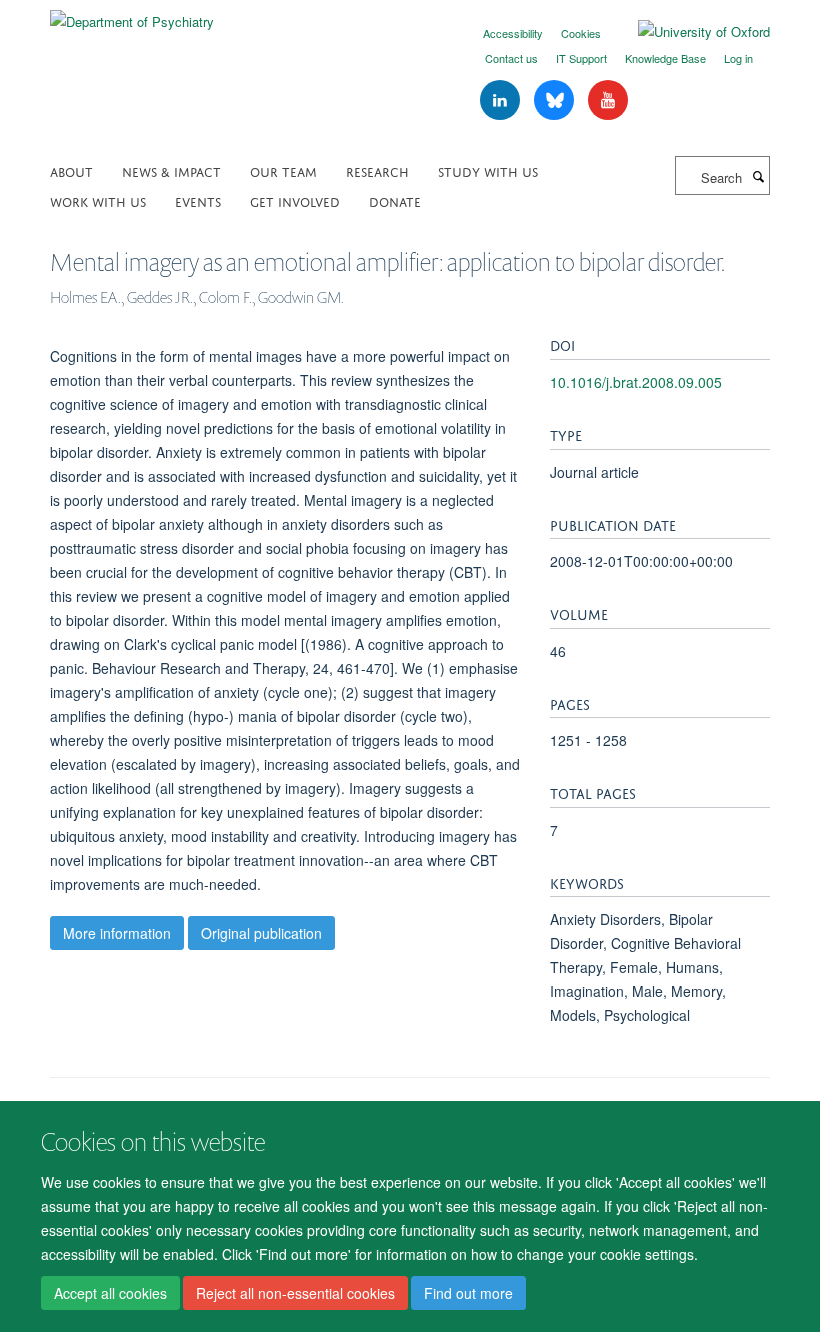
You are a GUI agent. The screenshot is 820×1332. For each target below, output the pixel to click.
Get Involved (295, 200)
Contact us (511, 58)
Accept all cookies (110, 1293)
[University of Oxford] (689, 32)
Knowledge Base (665, 58)
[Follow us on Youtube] (608, 100)
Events (198, 200)
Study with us (488, 170)
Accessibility (513, 33)
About (71, 170)
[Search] (758, 176)
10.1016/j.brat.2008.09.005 (636, 382)
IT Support (581, 58)
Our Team (283, 170)
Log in (738, 58)
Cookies (581, 33)
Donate (395, 200)
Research (377, 170)
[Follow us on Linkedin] (502, 100)
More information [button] (117, 933)
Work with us (98, 200)
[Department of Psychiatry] (132, 14)
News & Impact (171, 170)
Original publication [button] (261, 933)
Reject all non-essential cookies (295, 1293)
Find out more (468, 1293)
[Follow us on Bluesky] (556, 100)
